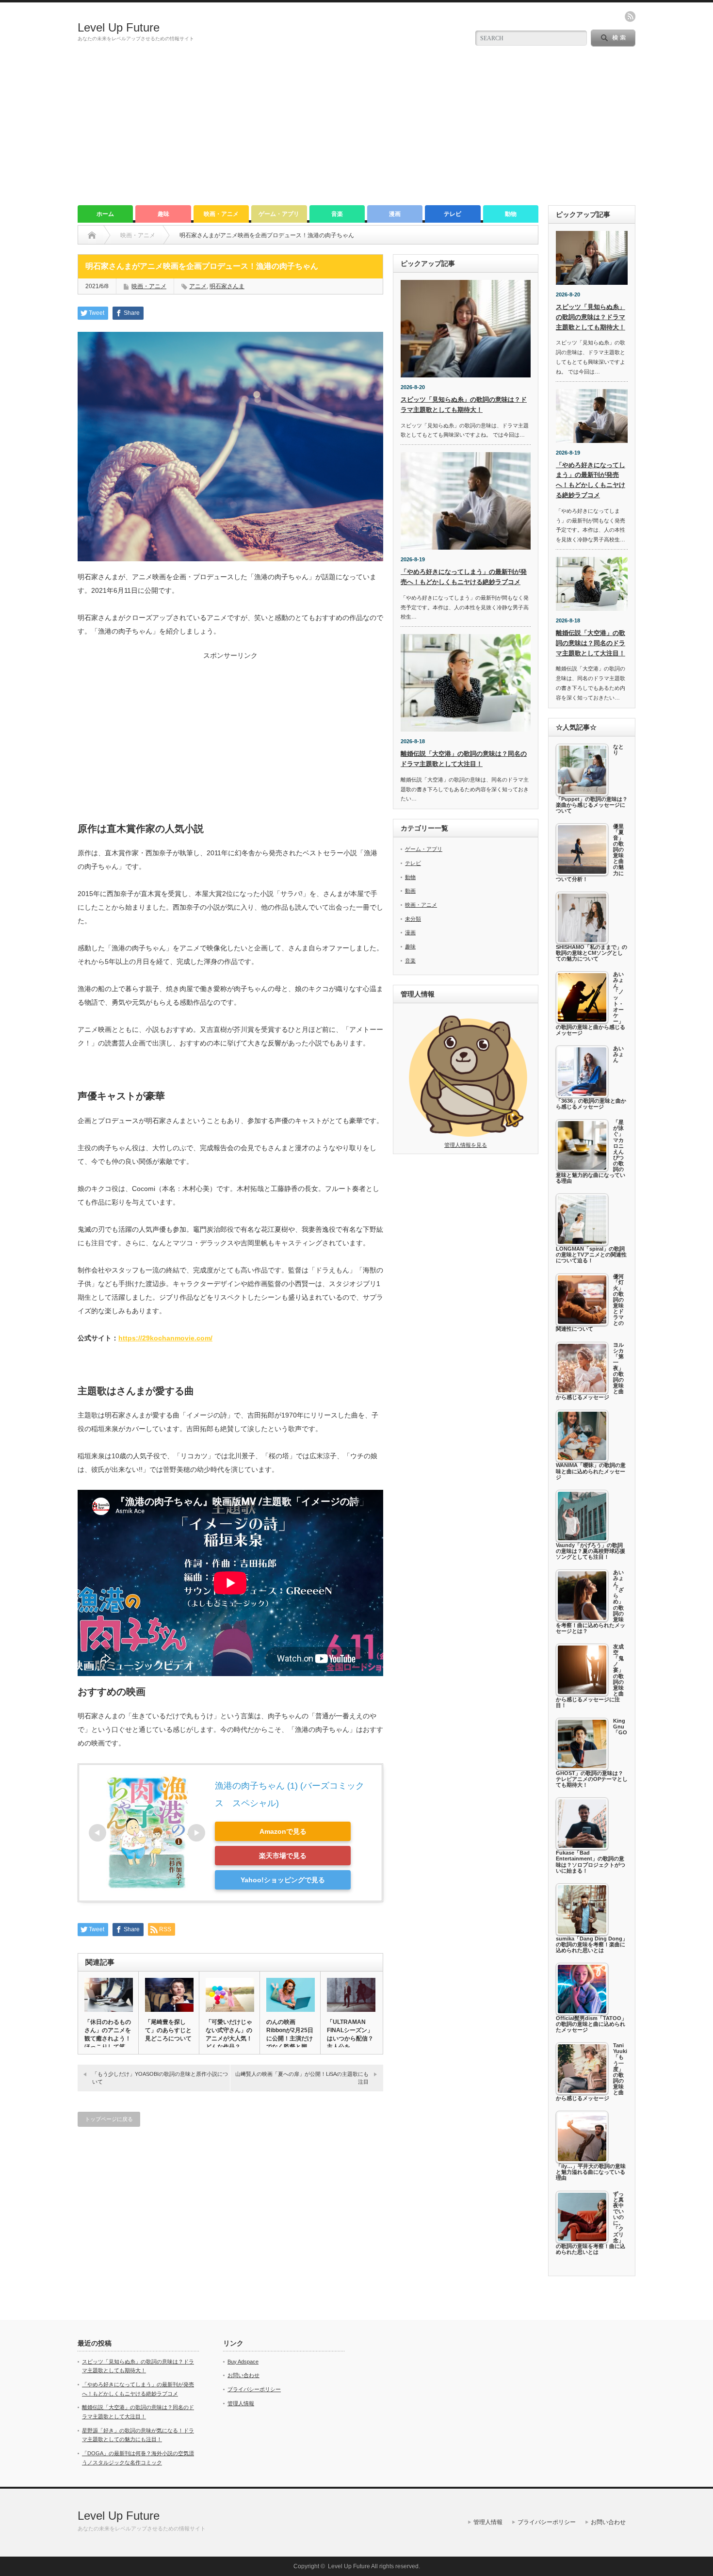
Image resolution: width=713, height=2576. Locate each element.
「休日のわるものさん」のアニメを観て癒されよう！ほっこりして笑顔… (108, 2038)
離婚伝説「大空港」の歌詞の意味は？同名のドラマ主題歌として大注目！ (591, 643)
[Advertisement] (356, 132)
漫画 (395, 214)
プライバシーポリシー (254, 2389)
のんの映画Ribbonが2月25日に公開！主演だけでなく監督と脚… (290, 2034)
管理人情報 (241, 2403)
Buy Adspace (243, 2362)
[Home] (92, 235)
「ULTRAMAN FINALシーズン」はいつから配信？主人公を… (350, 2034)
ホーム (105, 214)
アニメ (198, 286)
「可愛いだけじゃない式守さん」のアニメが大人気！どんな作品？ (229, 2034)
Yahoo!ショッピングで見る (283, 1880)
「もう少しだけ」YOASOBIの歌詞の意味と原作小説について (160, 2078)
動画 (410, 891)
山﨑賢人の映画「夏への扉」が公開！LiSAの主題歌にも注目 (302, 2078)
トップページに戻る (109, 2119)
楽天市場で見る (283, 1856)
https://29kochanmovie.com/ (165, 1338)
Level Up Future (119, 27)
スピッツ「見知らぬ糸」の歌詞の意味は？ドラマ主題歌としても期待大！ (591, 317)
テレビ (453, 214)
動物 (511, 214)
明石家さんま (227, 286)
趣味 (163, 214)
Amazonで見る (283, 1831)
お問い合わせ (243, 2375)
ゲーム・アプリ (279, 214)
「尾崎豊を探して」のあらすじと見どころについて (168, 2030)
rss (630, 16)
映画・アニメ (221, 214)
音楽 (337, 214)
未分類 (413, 919)
